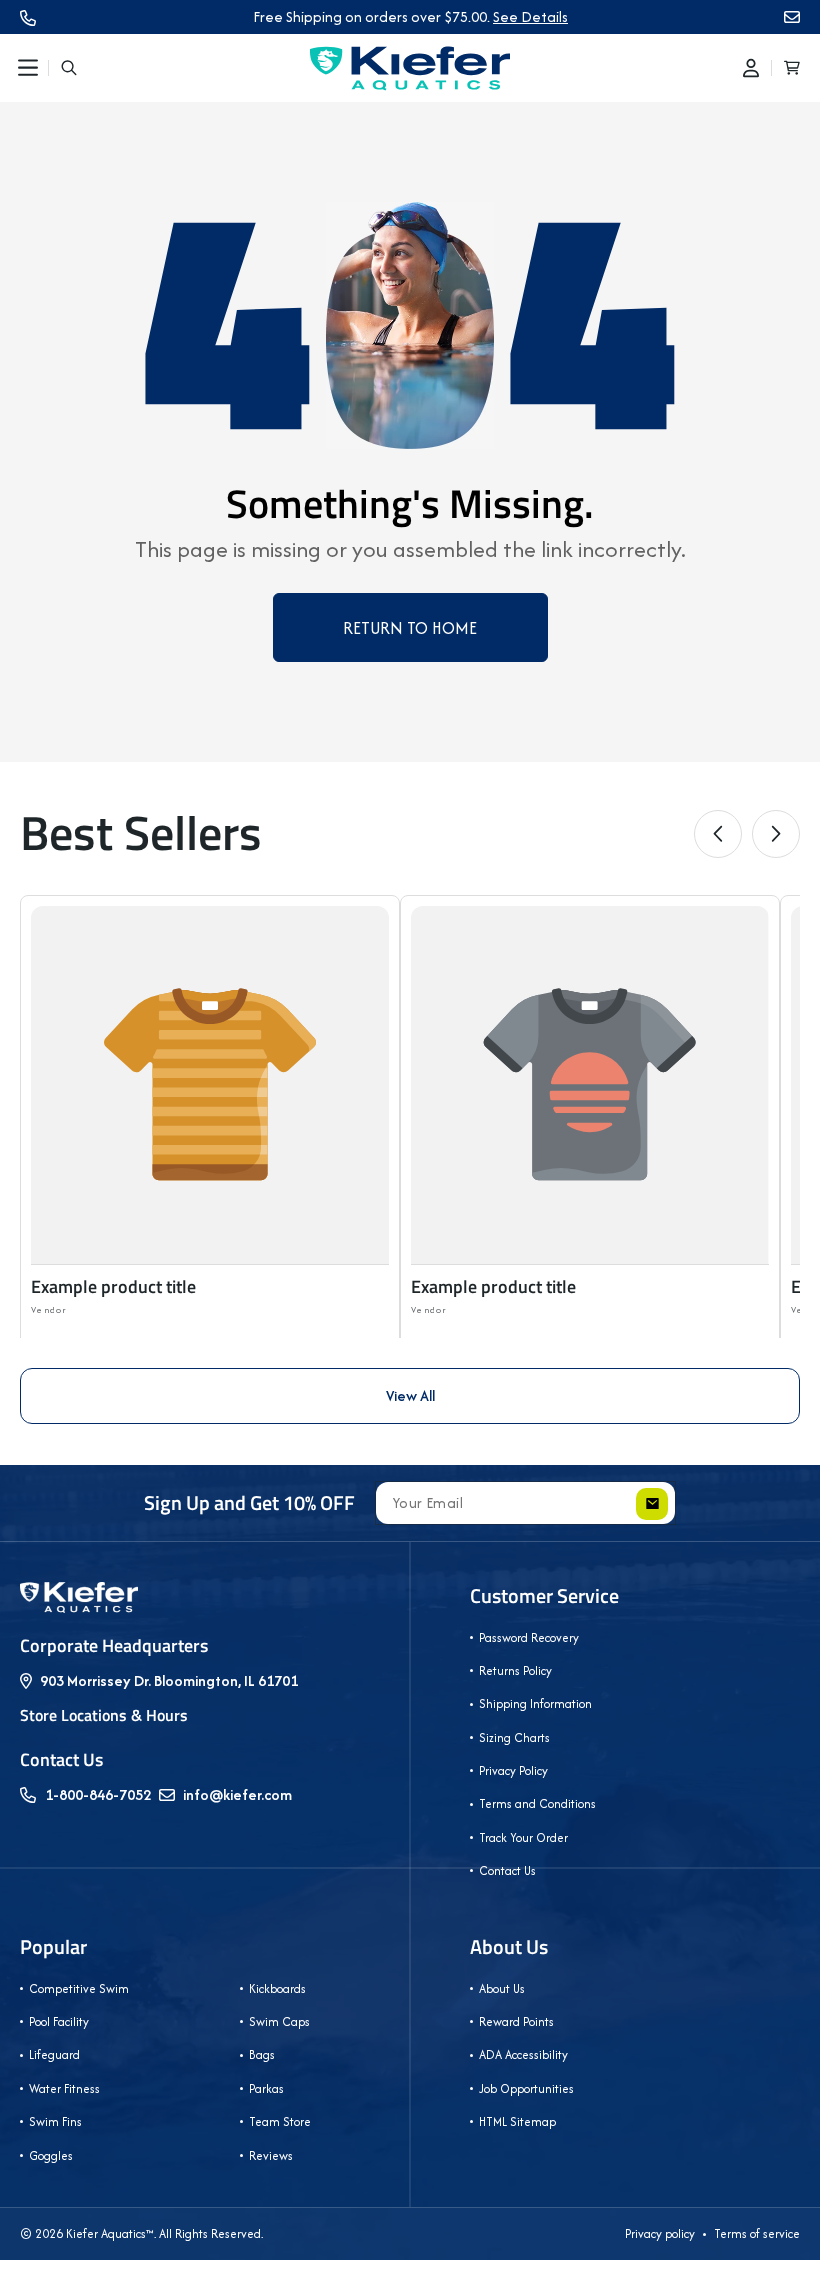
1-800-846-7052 (98, 1794)
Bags (262, 2054)
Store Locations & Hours (104, 1715)
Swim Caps (279, 2021)
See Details (530, 16)
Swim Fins (55, 2121)
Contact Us (507, 1870)
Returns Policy (515, 1670)
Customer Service (544, 1596)
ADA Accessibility (523, 2054)
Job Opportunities (526, 2088)
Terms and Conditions (537, 1803)
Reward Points (516, 2021)
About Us (509, 1947)
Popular (53, 1947)
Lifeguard (54, 2054)
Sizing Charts (514, 1737)
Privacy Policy (513, 1770)
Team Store (280, 2121)
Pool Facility (59, 2021)
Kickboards (277, 1988)
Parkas (266, 2088)
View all (410, 1395)
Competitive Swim (79, 1988)
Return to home (410, 628)
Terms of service (757, 2233)
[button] (28, 68)
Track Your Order (523, 1837)
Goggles (51, 2155)
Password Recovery (529, 1637)
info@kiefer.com (237, 1794)
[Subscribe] (652, 1504)
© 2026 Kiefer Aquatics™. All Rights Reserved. (141, 2233)
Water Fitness (64, 2088)
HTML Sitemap (517, 2121)
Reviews (271, 2155)
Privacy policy (660, 2233)
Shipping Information (535, 1703)
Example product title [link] (113, 1286)
